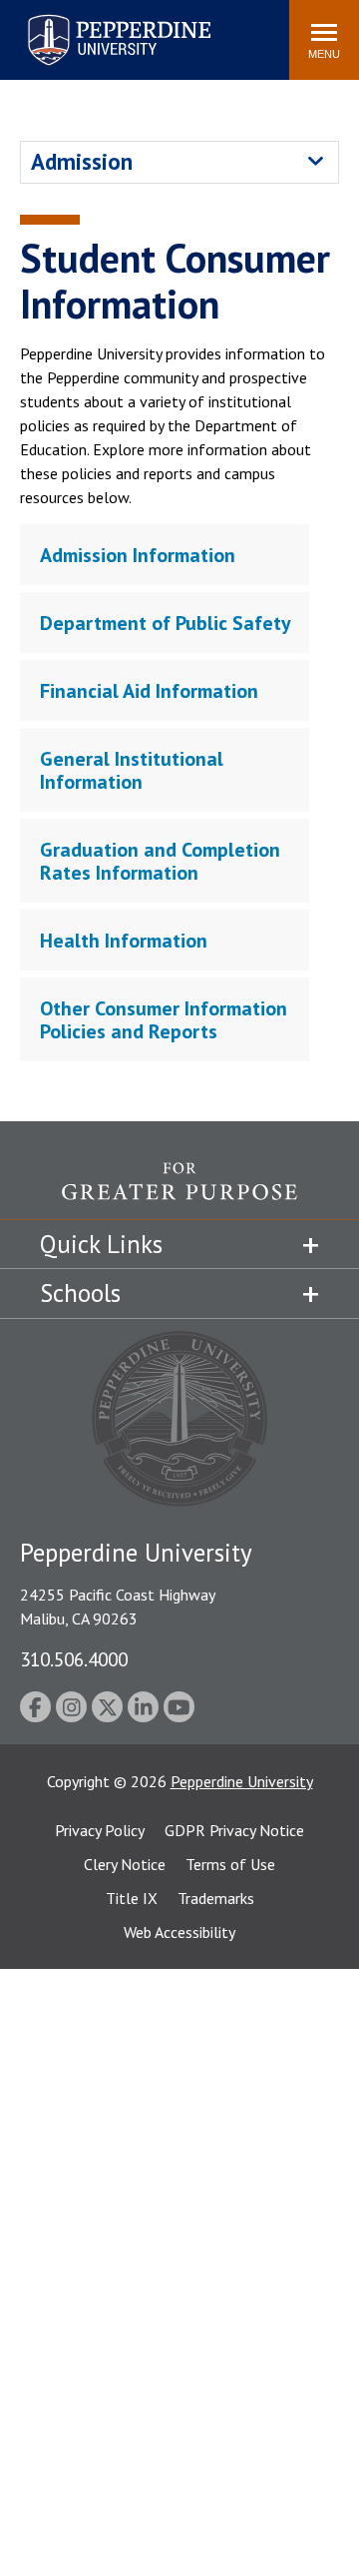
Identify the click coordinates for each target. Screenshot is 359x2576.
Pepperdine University (95, 18)
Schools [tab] (80, 1293)
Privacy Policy (100, 1830)
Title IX (132, 1898)
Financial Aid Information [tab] (149, 691)
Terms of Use (230, 1864)
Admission (82, 161)
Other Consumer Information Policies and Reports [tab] (164, 1020)
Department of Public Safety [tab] (166, 623)
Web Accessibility (179, 1932)
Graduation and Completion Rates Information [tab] (160, 861)
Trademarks (216, 1898)
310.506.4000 (74, 1659)
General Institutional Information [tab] (132, 770)
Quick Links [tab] (101, 1244)
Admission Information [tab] (138, 555)
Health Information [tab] (124, 941)
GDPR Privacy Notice (234, 1830)
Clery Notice (125, 1864)
